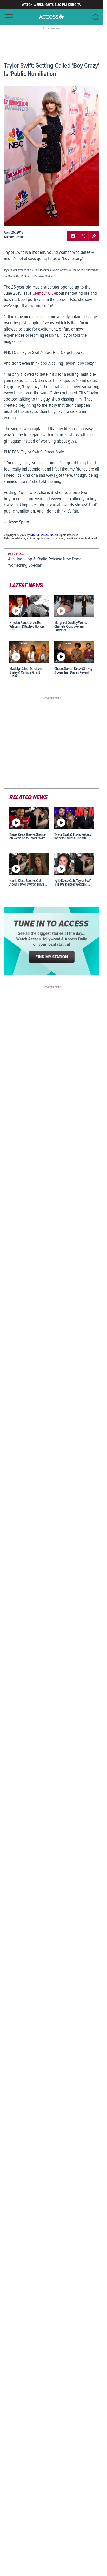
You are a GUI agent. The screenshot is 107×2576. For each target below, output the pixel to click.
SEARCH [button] (96, 17)
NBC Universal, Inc (42, 535)
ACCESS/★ (52, 17)
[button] (8, 17)
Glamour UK (43, 294)
